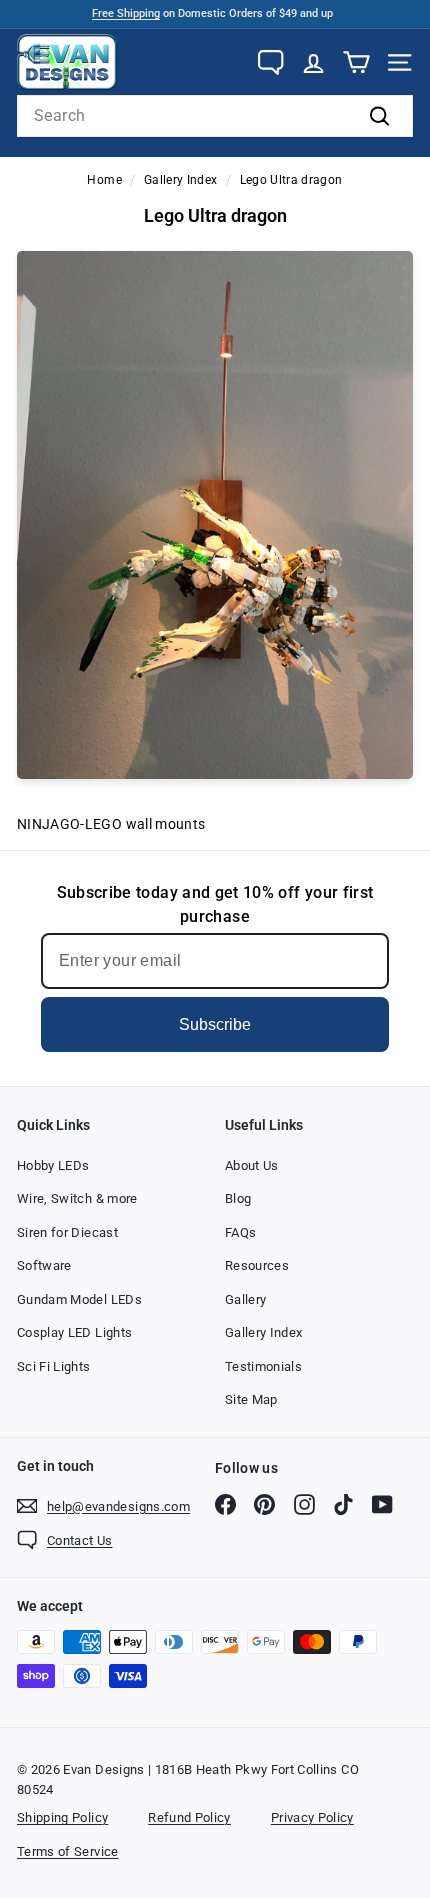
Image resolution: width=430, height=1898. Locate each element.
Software (44, 1265)
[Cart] (356, 62)
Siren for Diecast (67, 1232)
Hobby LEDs (53, 1165)
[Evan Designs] (67, 62)
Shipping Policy (62, 1817)
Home (104, 180)
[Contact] (270, 62)
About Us (252, 1165)
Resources (257, 1265)
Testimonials (263, 1366)
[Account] (313, 62)
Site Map (251, 1399)
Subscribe (215, 1024)
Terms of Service (68, 1851)
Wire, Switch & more (77, 1198)
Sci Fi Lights (54, 1366)
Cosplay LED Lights (74, 1332)
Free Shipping (126, 13)
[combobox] (215, 116)
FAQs (240, 1232)
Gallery (245, 1299)
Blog (238, 1198)
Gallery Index (181, 180)
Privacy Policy (312, 1817)
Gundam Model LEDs (79, 1299)
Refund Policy (189, 1817)
